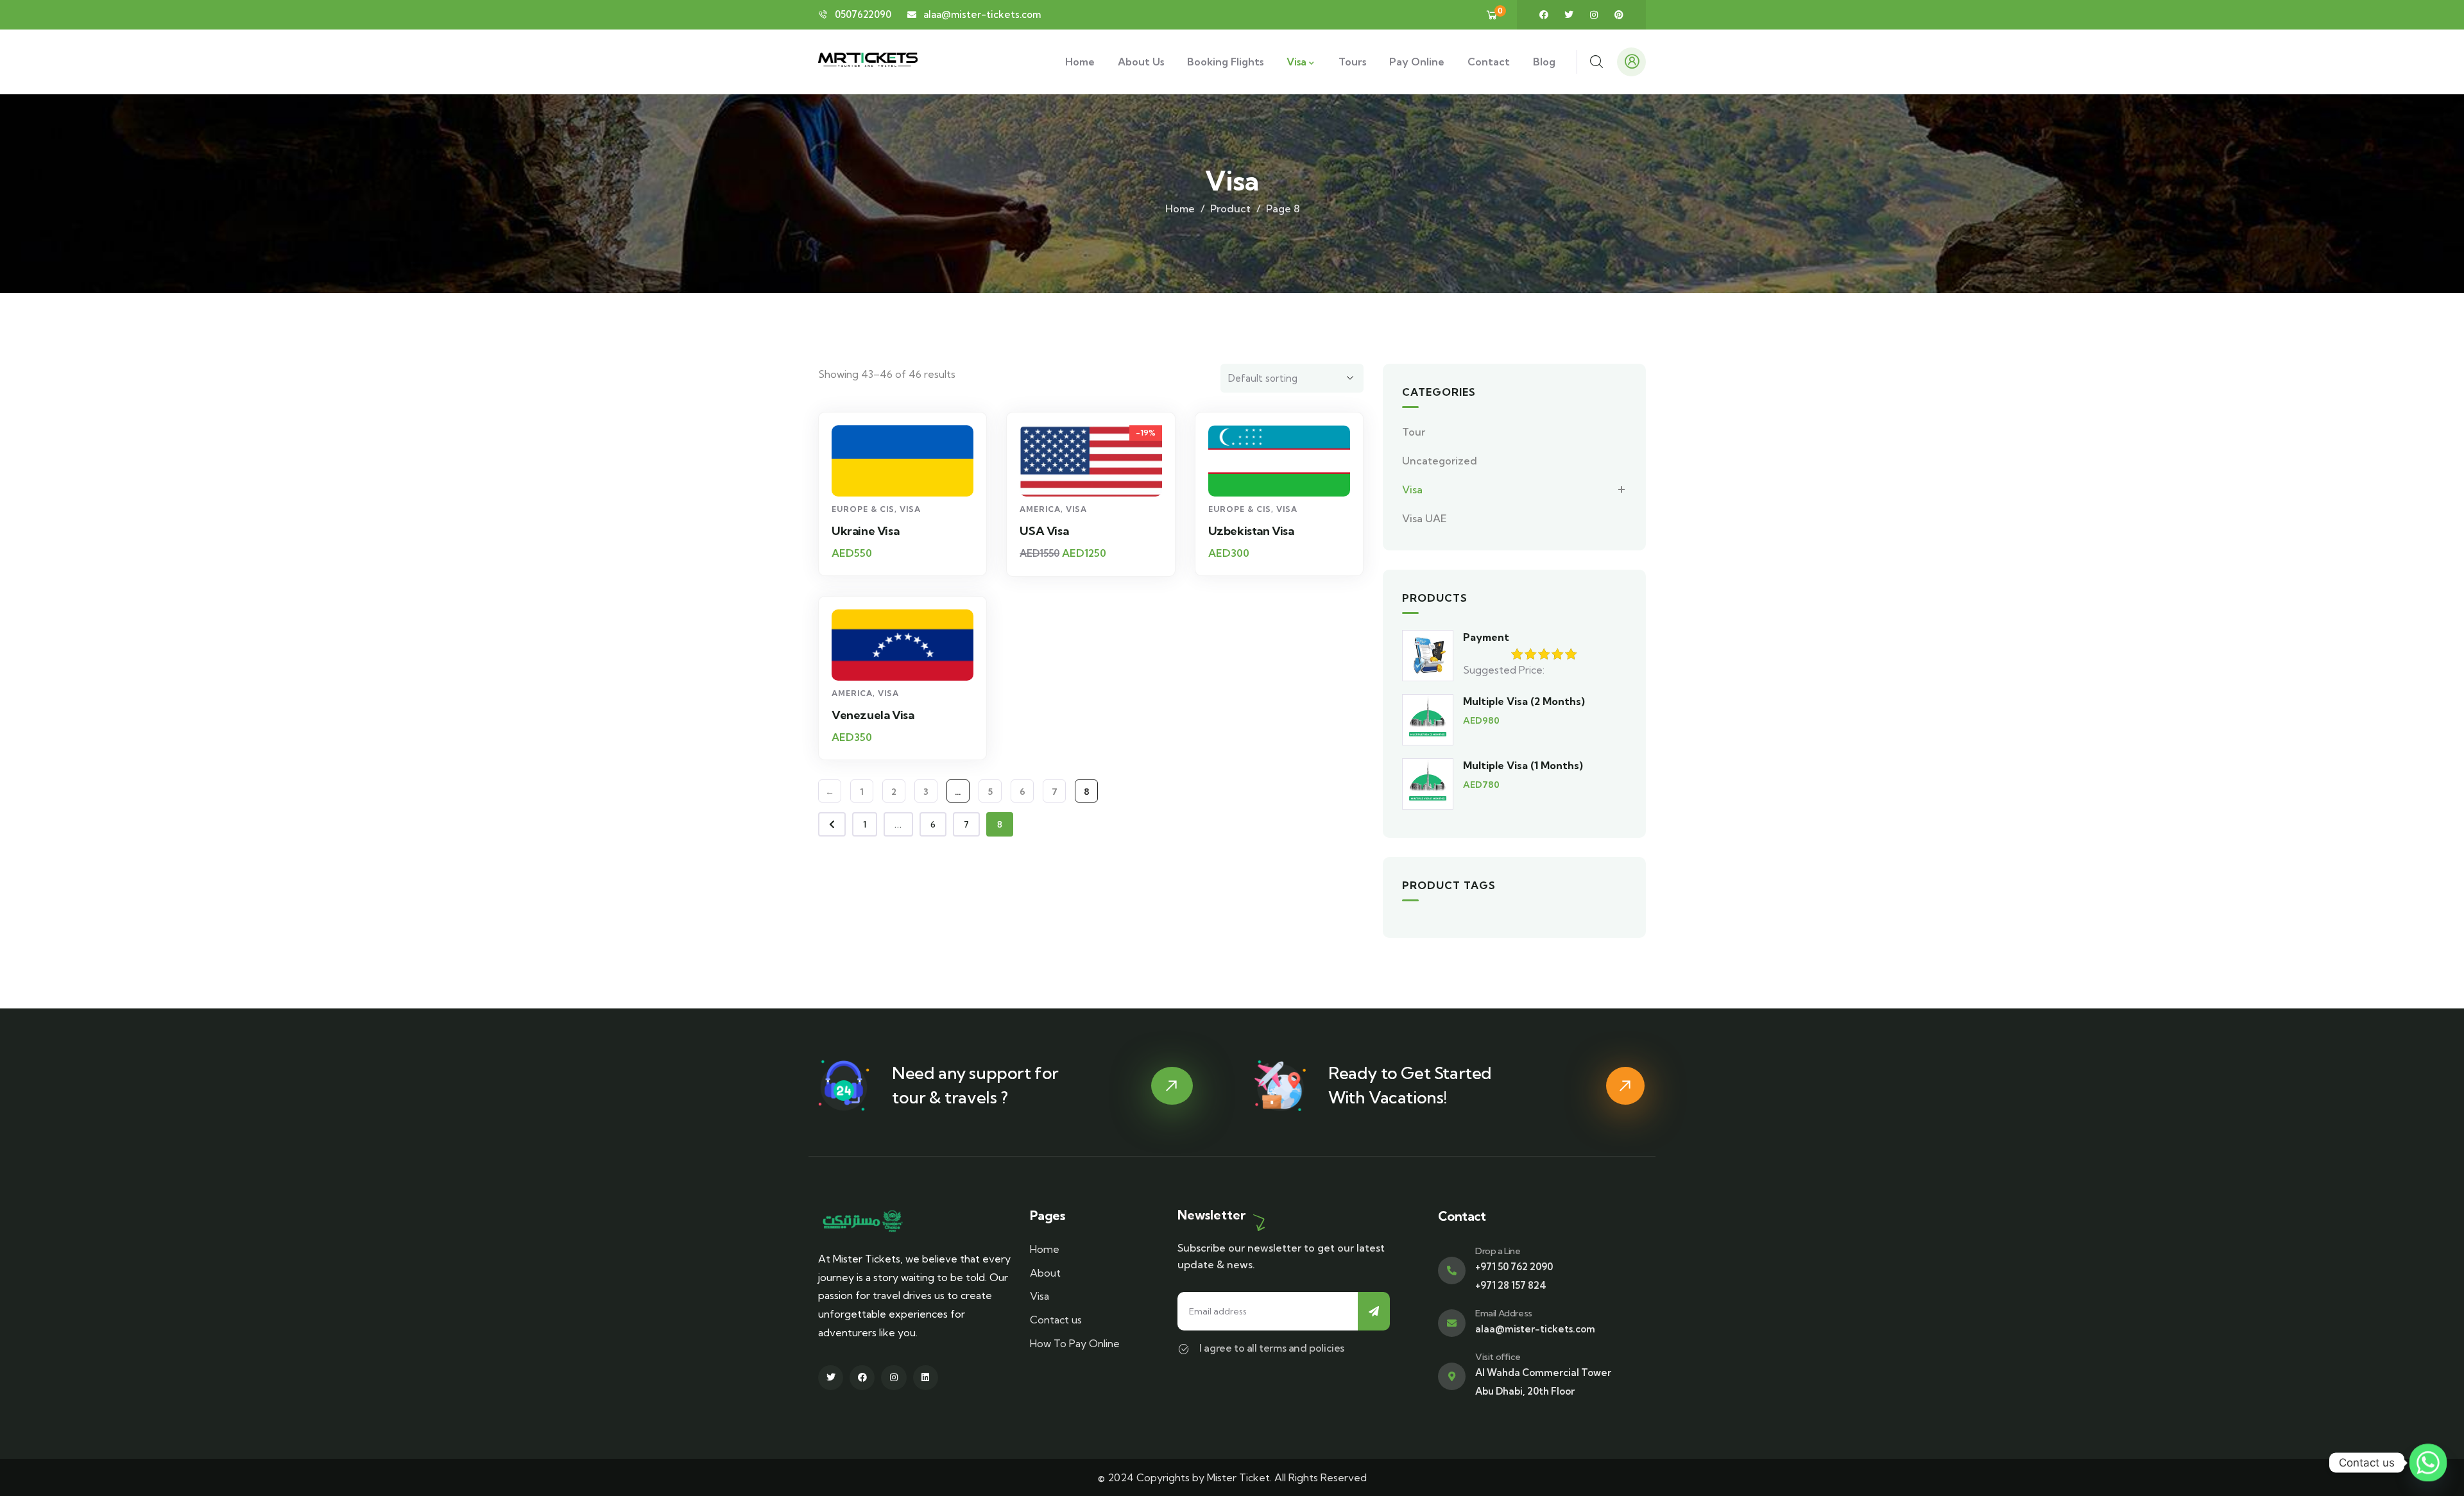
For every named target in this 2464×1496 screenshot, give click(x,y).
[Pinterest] (1619, 15)
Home (1180, 208)
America (1040, 509)
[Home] (868, 62)
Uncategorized (1440, 461)
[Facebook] (1544, 15)
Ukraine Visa (865, 531)
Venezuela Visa (873, 715)
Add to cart (909, 473)
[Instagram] (1594, 15)
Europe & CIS (863, 509)
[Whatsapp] (2428, 1463)
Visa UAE (1425, 518)
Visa (910, 509)
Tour (1414, 432)
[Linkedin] (926, 1378)
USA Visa (1044, 531)
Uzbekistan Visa (1251, 531)
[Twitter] (1569, 15)
